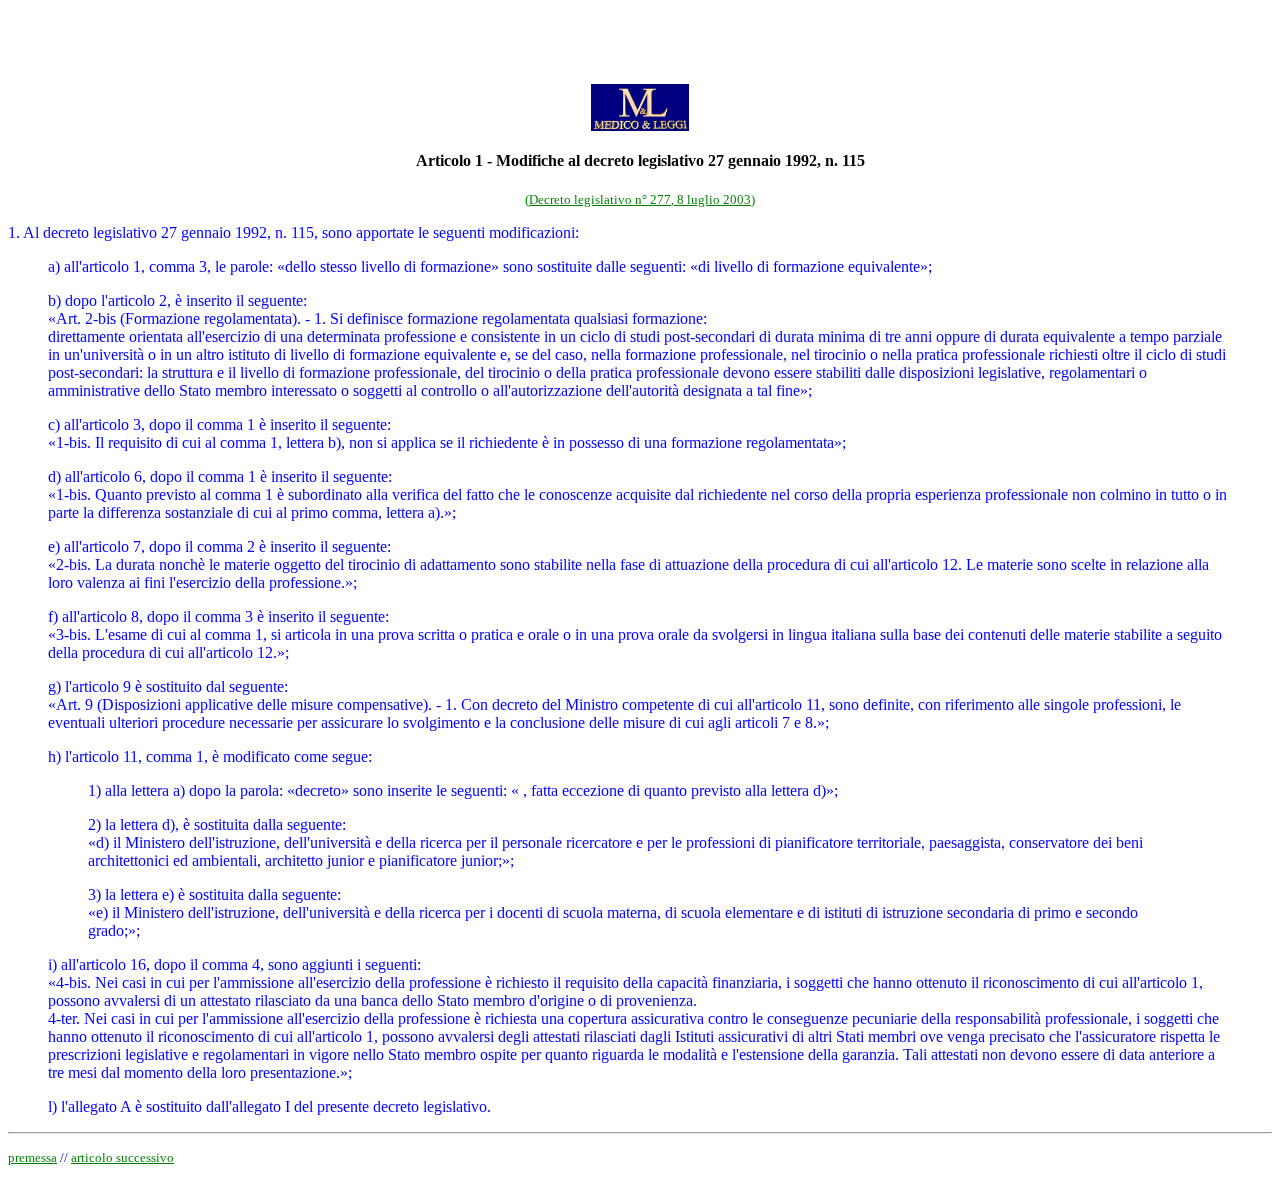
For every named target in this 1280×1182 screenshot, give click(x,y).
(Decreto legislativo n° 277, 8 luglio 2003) (640, 199)
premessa (32, 1157)
